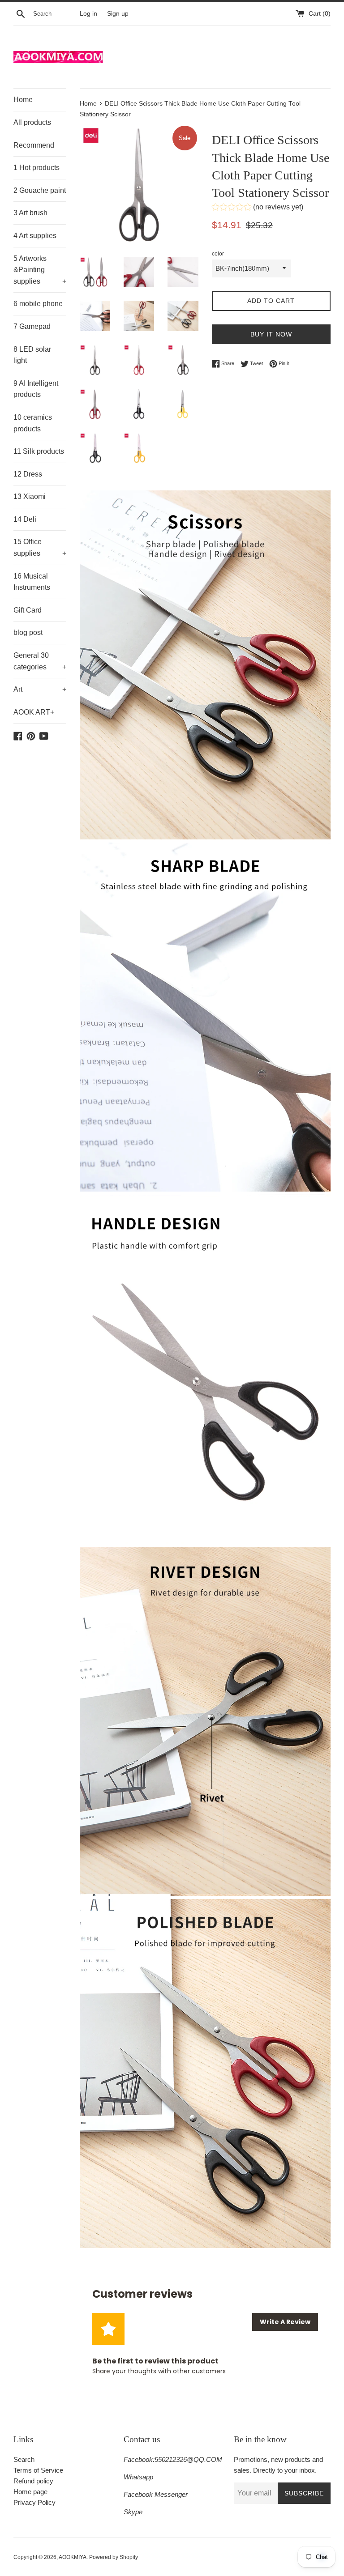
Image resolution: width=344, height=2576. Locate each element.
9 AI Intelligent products (36, 389)
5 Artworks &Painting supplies (40, 270)
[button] (258, 208)
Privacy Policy (34, 2502)
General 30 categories (40, 661)
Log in (88, 14)
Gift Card (28, 610)
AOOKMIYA (73, 2557)
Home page (30, 2492)
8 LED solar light (32, 355)
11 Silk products (39, 451)
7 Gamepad (32, 326)
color (218, 254)
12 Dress (28, 474)
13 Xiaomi (30, 496)
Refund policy (33, 2481)
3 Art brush (30, 213)
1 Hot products (37, 168)
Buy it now (271, 334)
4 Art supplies (35, 236)
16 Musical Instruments (32, 582)
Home (23, 100)
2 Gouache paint (40, 190)
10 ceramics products (33, 423)
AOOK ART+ (34, 712)
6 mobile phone (38, 304)
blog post (28, 632)
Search (24, 2459)
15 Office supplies (40, 547)
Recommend (34, 145)
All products (32, 122)
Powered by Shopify (114, 2557)
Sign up (118, 14)
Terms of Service (38, 2470)
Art (40, 689)
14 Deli (25, 519)
